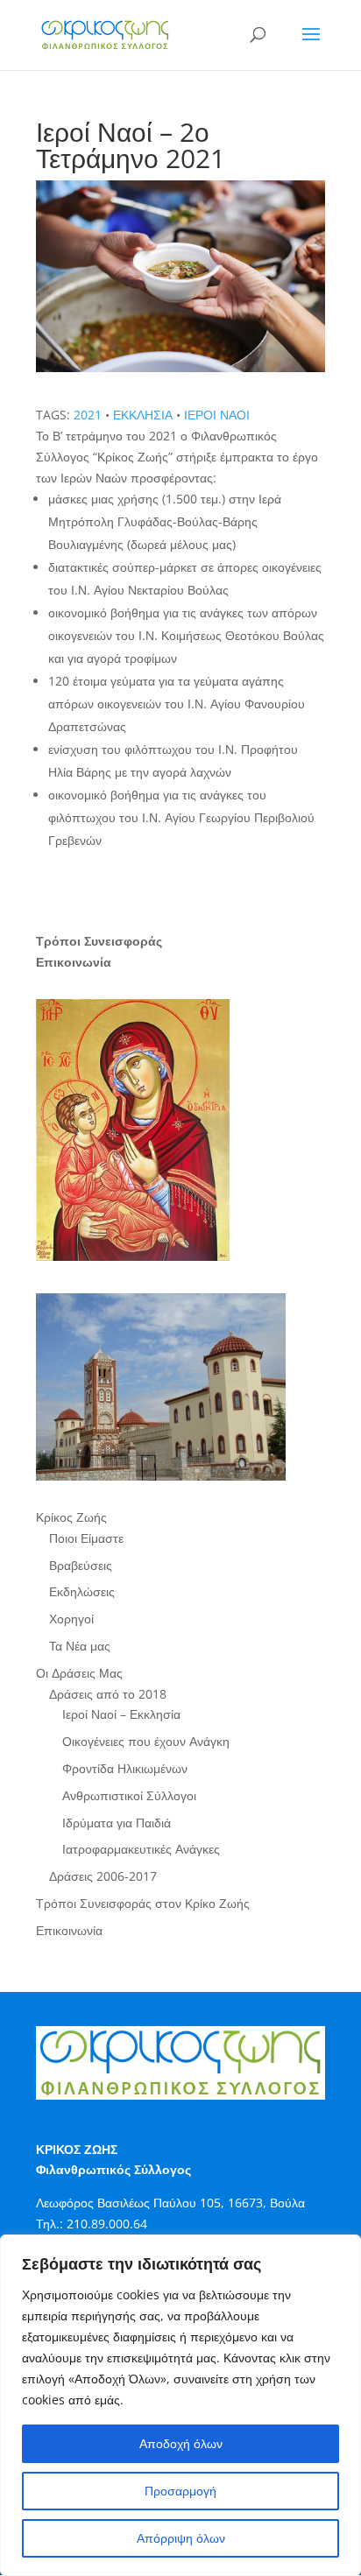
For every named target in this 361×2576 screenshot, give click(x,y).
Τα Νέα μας (80, 1646)
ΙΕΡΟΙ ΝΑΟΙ (217, 415)
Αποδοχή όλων (181, 2443)
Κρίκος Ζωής (71, 1517)
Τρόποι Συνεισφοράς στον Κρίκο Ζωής (143, 1903)
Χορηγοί (71, 1619)
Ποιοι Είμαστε (86, 1538)
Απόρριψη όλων (181, 2538)
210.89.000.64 (107, 2224)
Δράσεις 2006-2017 (103, 1876)
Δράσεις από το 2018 (108, 1694)
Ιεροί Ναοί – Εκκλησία (121, 1714)
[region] (180, 2405)
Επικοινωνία (69, 1930)
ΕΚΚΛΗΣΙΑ (143, 415)
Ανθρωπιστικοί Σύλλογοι (129, 1795)
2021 (88, 415)
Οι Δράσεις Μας (79, 1673)
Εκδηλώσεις (82, 1591)
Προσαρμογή (180, 2491)
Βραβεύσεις (81, 1565)
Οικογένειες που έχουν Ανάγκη (146, 1741)
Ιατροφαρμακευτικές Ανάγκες (141, 1849)
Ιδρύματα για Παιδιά (117, 1823)
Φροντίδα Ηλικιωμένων (125, 1768)
